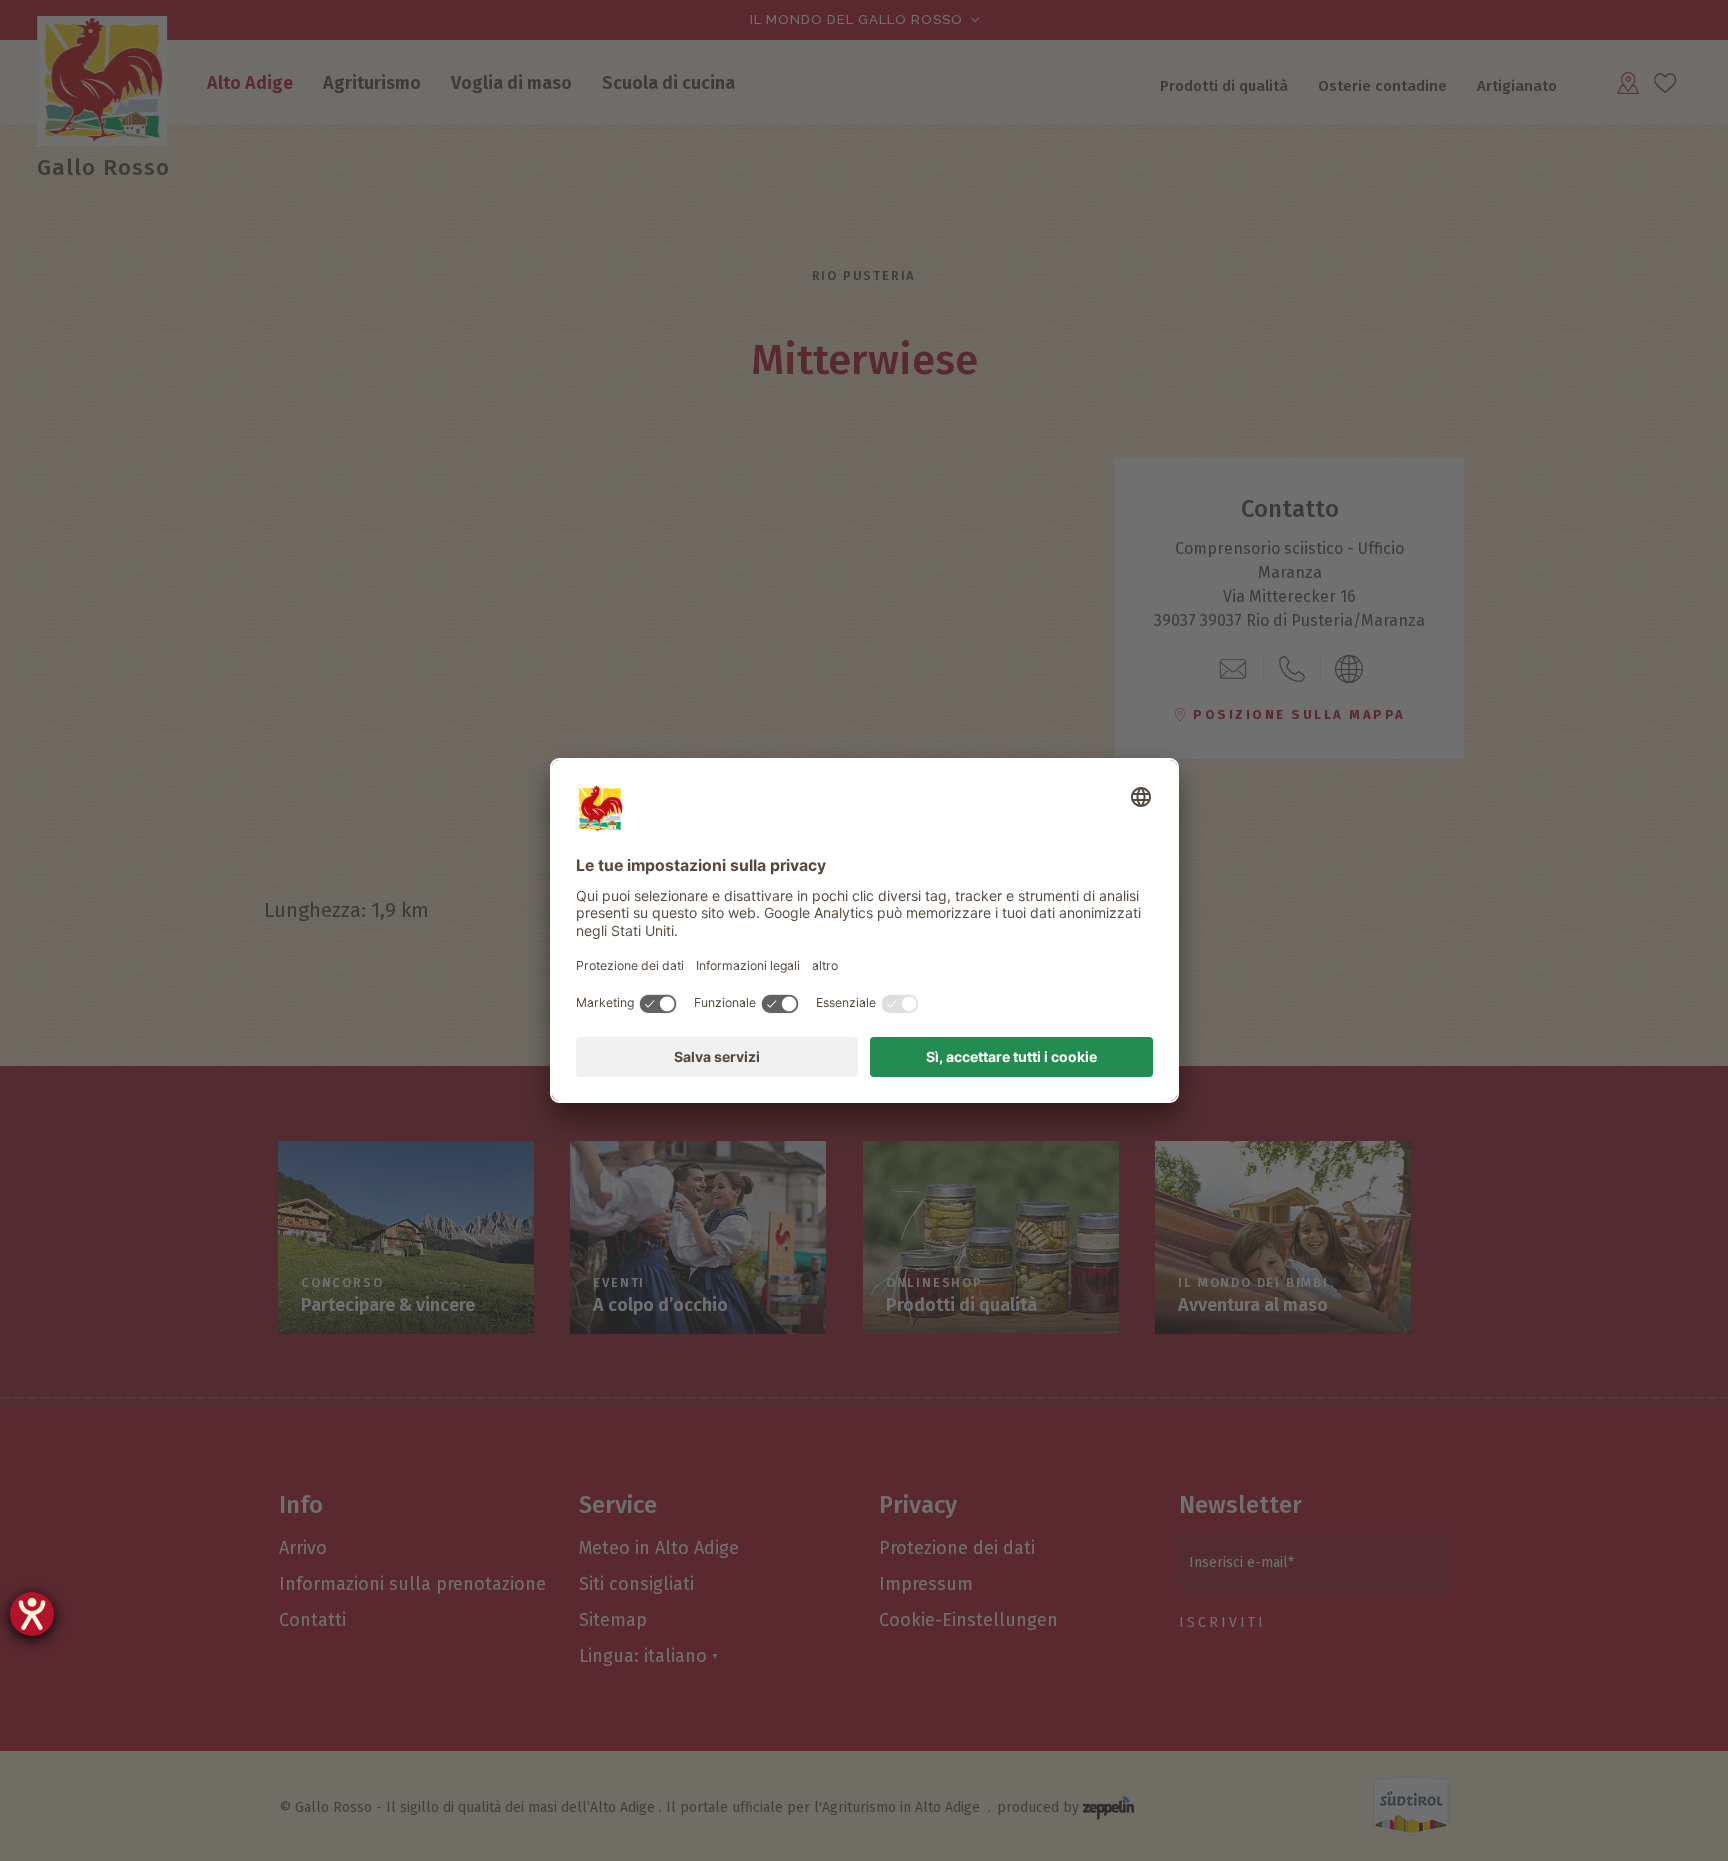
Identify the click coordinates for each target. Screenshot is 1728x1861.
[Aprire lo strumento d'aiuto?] (32, 1614)
